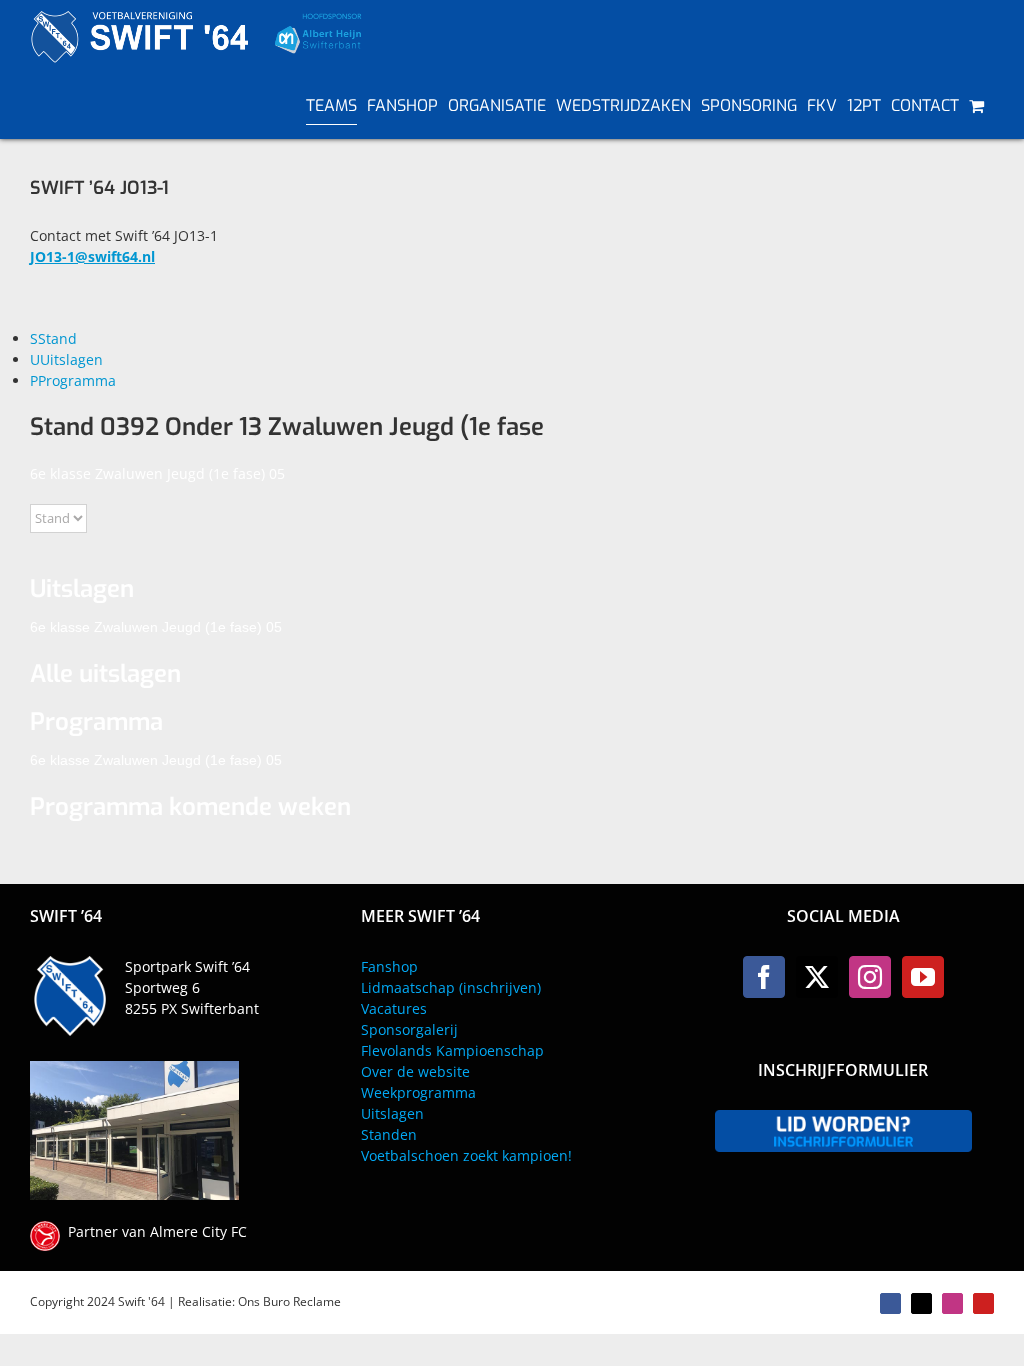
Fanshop (389, 966)
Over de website (415, 1071)
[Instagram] (870, 977)
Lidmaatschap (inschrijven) (451, 987)
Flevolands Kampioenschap (452, 1050)
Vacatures (394, 1008)
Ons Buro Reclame (289, 1301)
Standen (389, 1134)
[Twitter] (817, 977)
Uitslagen (392, 1113)
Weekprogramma (418, 1092)
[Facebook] (764, 977)
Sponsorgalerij (409, 1029)
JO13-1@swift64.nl (92, 256)
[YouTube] (923, 977)
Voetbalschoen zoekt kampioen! (466, 1155)
